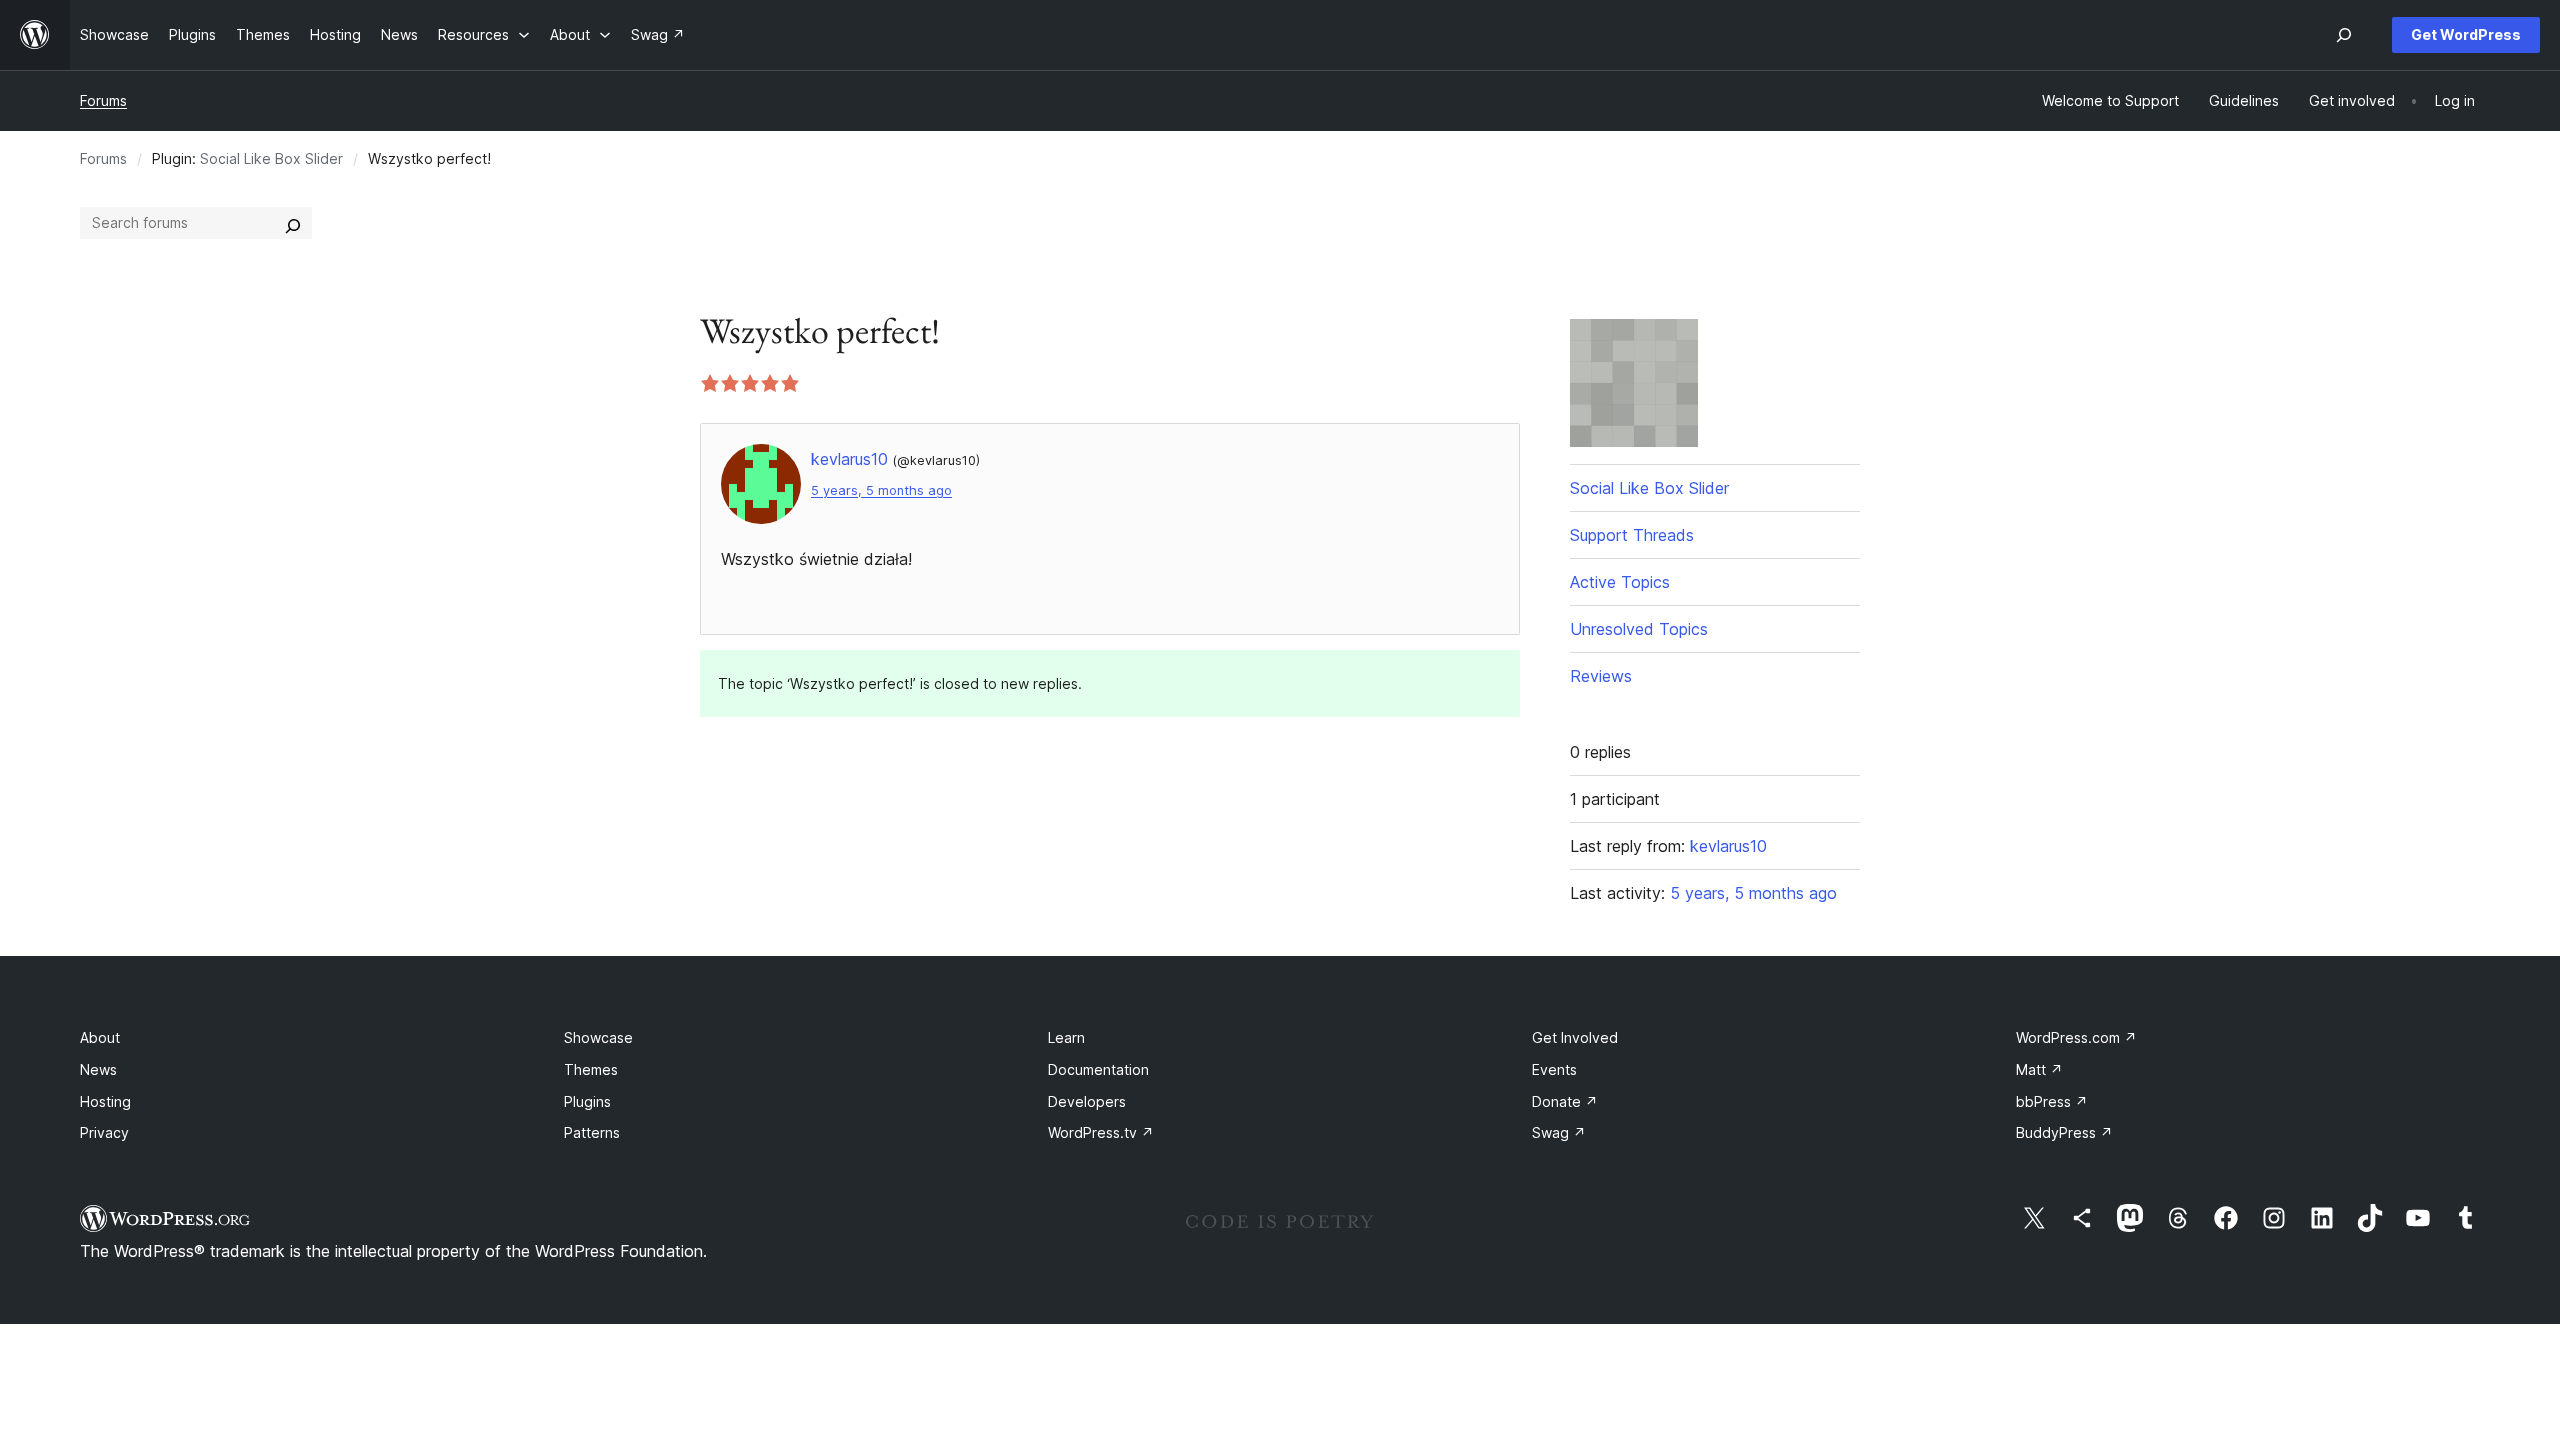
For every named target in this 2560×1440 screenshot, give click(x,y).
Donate (1565, 1101)
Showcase (598, 1037)
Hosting (105, 1101)
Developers (1087, 1101)
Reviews (1601, 676)
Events (1554, 1069)
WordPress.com (2076, 1037)
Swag (1559, 1132)
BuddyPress (2064, 1132)
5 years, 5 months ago (881, 490)
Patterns (592, 1132)
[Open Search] (2344, 35)
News (98, 1069)
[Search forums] (293, 223)
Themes (591, 1069)
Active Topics (1620, 582)
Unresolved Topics (1639, 629)
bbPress (2052, 1101)
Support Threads (1632, 535)
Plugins (587, 1101)
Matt (2039, 1069)
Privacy (104, 1132)
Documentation (1098, 1069)
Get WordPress (2466, 34)
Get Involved (1575, 1037)
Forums (103, 100)
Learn (1066, 1037)
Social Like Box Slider (271, 158)
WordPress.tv (1101, 1132)
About (100, 1037)
